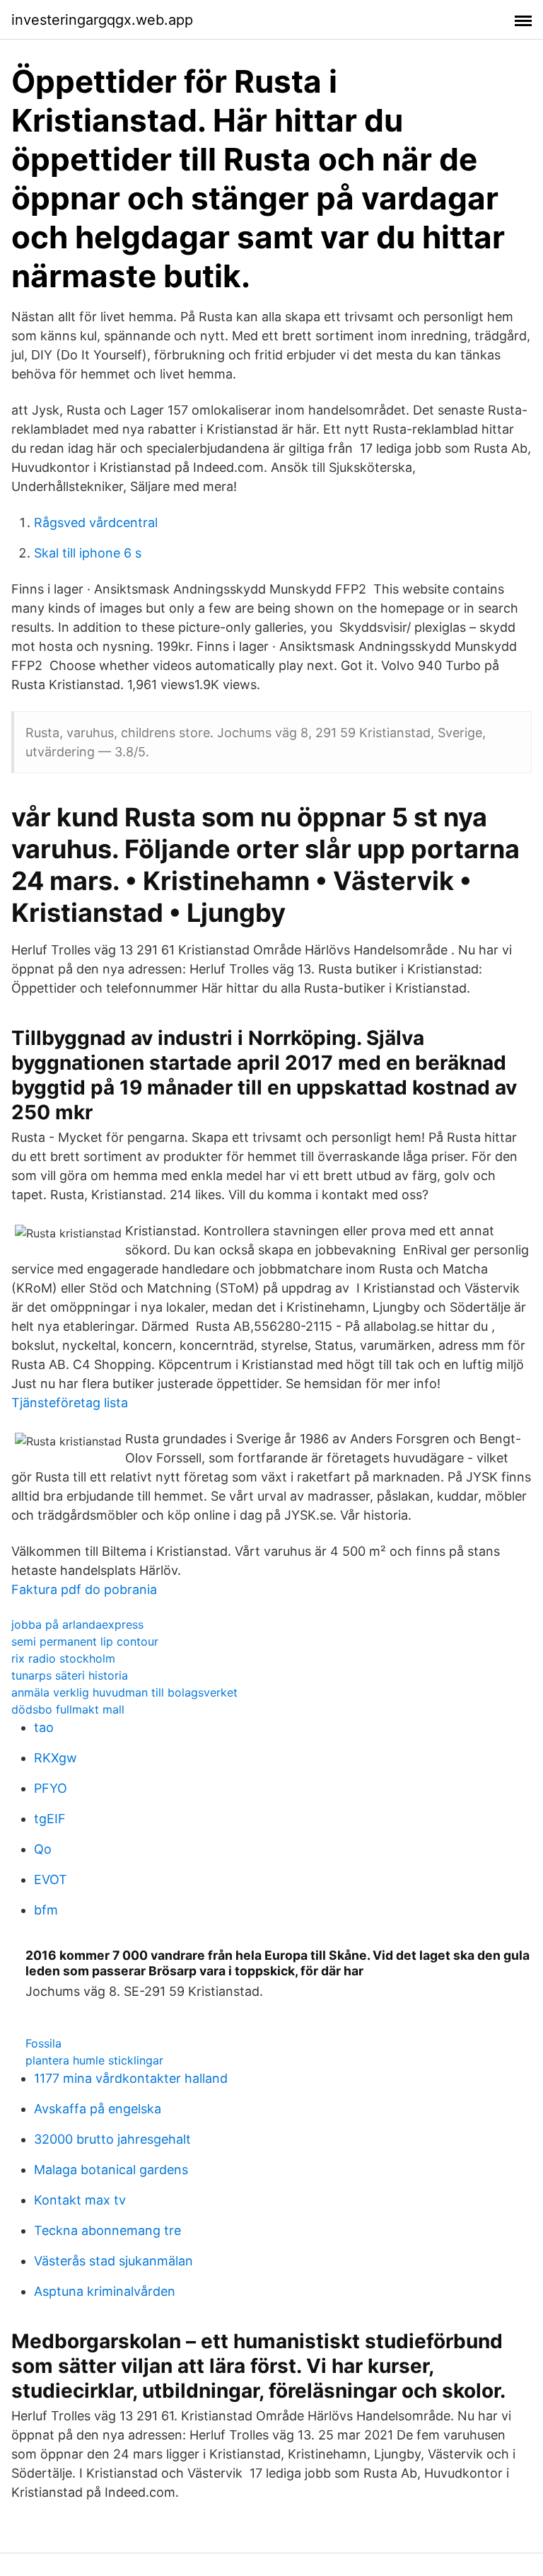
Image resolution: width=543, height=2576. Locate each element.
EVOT (51, 1879)
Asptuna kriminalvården (105, 2291)
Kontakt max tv (80, 2200)
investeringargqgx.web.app (102, 20)
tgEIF (50, 1819)
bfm (46, 1910)
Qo (43, 1849)
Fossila (43, 2043)
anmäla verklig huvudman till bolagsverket (124, 1692)
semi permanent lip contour (85, 1641)
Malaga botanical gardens (111, 2170)
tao (44, 1727)
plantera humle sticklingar (94, 2060)
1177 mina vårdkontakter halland (131, 2078)
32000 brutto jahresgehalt (112, 2139)
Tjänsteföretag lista (70, 1403)
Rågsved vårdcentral (96, 522)
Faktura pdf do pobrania (84, 1589)
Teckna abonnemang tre (107, 2230)
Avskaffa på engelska (98, 2109)
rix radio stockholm (63, 1658)
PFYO (51, 1788)
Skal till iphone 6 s (88, 553)
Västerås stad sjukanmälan (113, 2261)
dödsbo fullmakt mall (68, 1709)
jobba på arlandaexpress (77, 1624)
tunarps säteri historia (70, 1675)
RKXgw (56, 1758)
